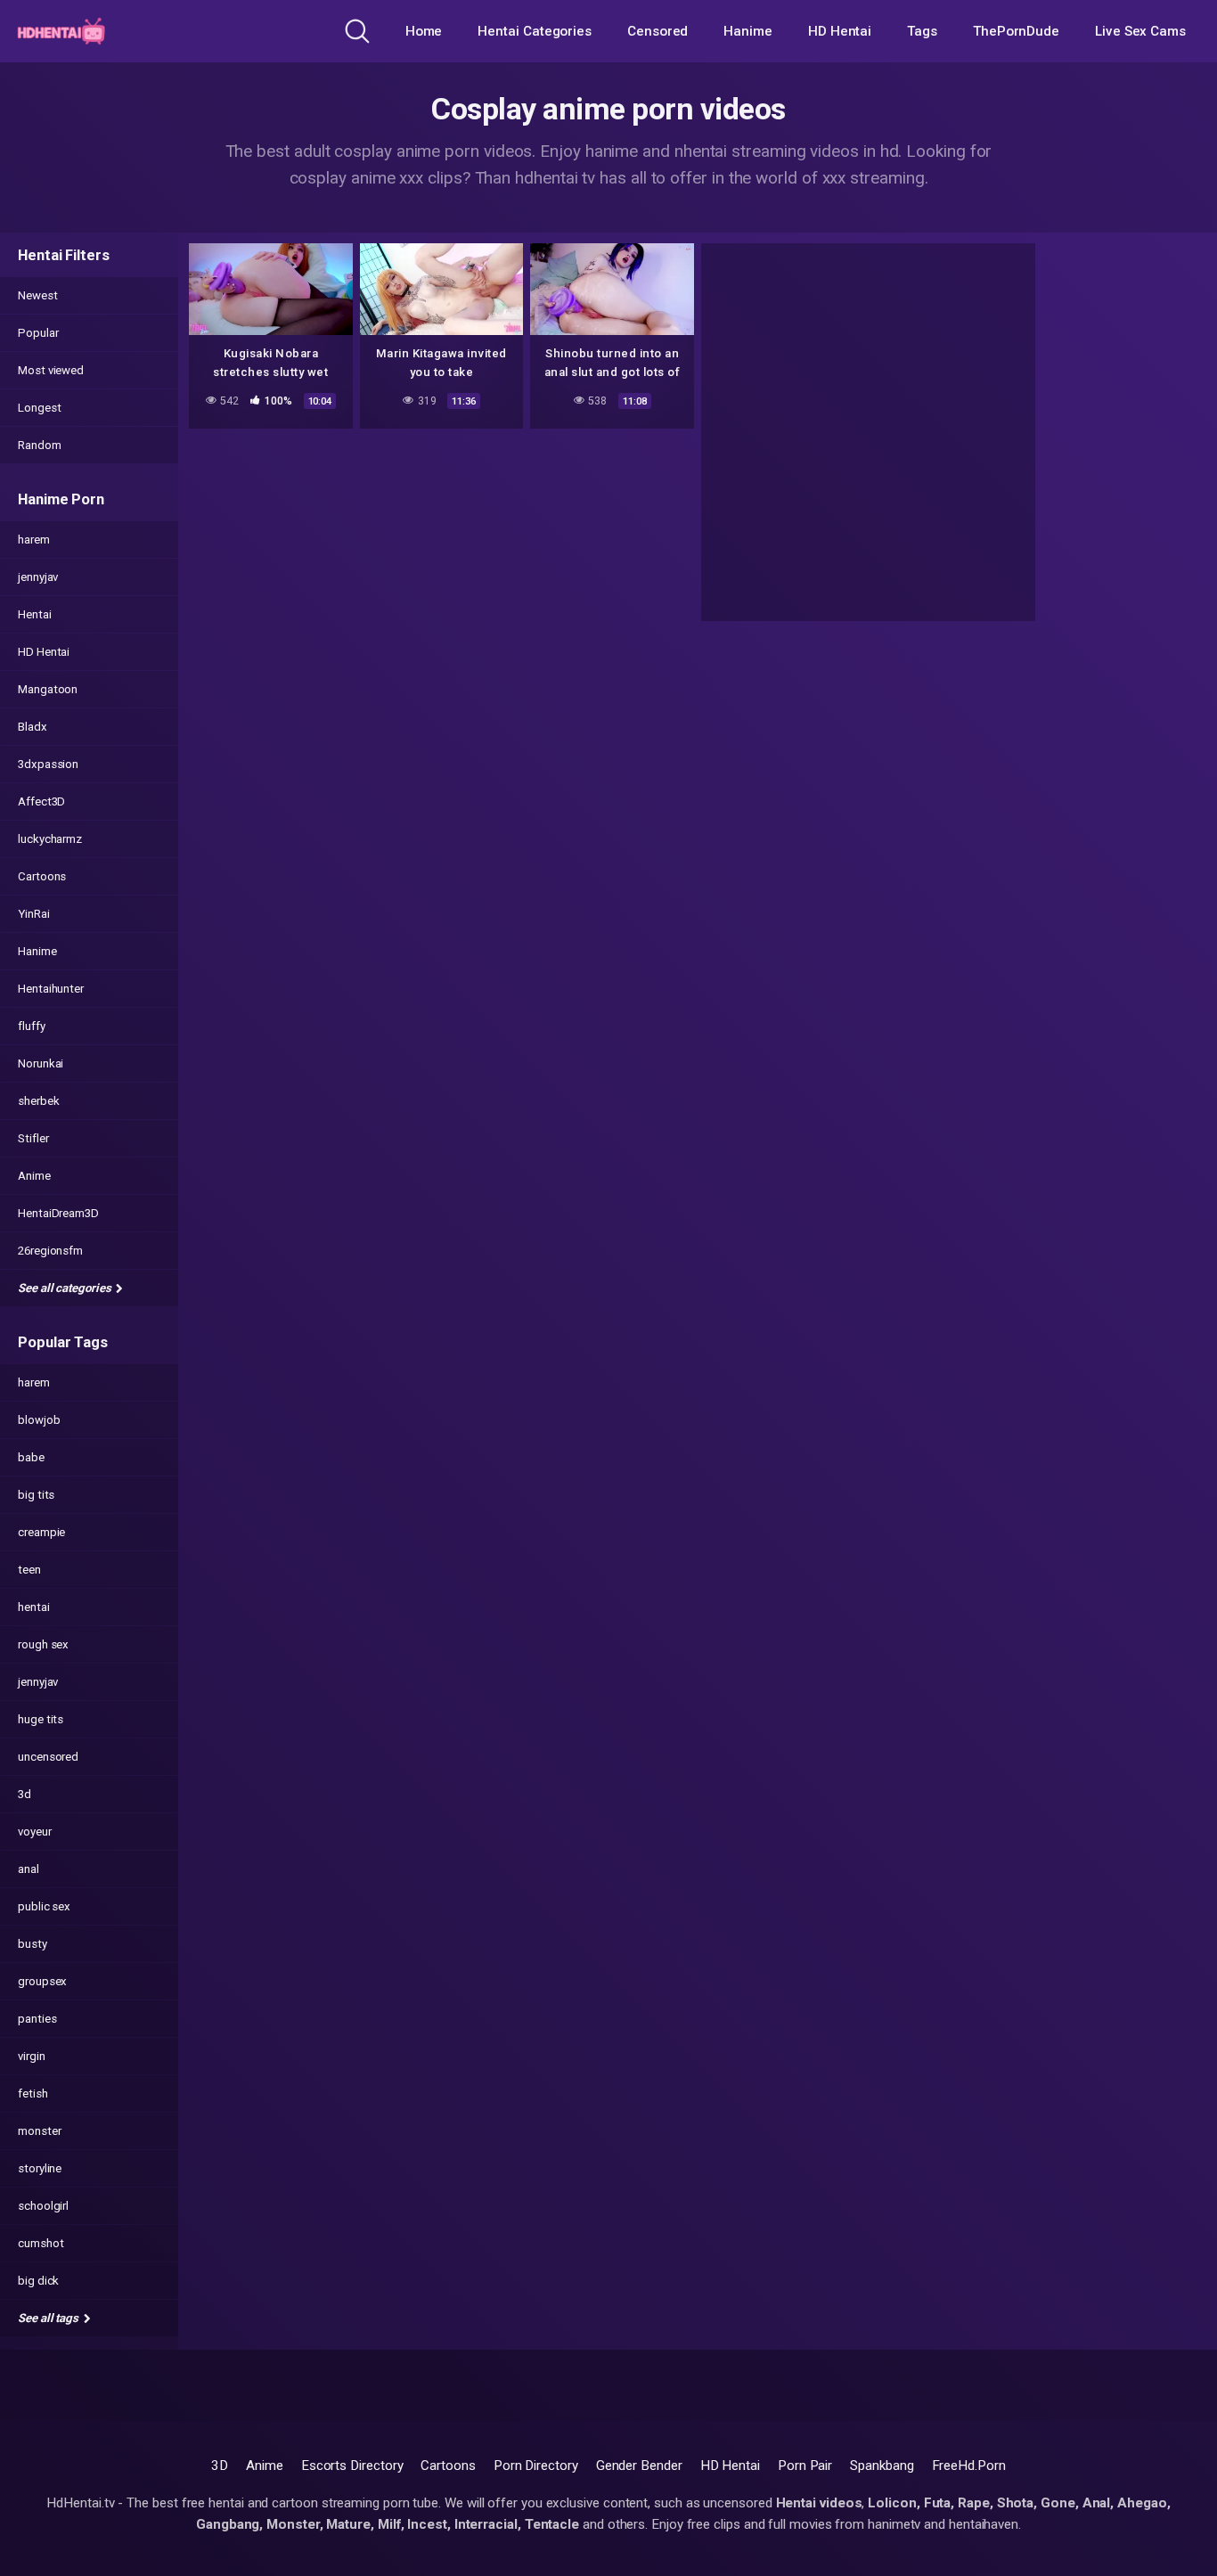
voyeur (35, 1832)
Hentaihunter (51, 989)
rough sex (43, 1644)
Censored (658, 31)
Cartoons (42, 876)
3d (25, 1794)
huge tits (41, 1719)
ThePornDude (1016, 31)
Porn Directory (536, 2466)
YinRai (34, 914)
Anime (34, 1176)
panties (37, 2019)
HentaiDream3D (58, 1213)
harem (34, 540)
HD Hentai (840, 31)
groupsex (42, 1981)
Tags (922, 31)
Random (40, 445)
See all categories (65, 1288)
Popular (38, 333)
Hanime (748, 31)
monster (39, 2131)
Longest (39, 408)
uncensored (48, 1757)
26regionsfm (50, 1251)
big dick (38, 2281)
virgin (32, 2056)
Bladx (33, 727)
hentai (34, 1607)
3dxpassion (48, 764)
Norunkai (41, 1063)
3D (220, 2466)
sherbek (38, 1101)
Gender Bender (639, 2466)
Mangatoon (48, 689)
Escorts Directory (352, 2466)
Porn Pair (805, 2466)
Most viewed (51, 370)
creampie (41, 1532)
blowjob (39, 1420)
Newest (38, 295)
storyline (40, 2168)
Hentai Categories (535, 31)
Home (424, 31)
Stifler (33, 1138)
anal (29, 1869)
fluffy (32, 1026)
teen (29, 1570)
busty (33, 1944)
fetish (33, 2094)
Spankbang (882, 2466)
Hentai (35, 614)
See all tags (49, 2318)
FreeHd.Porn (969, 2466)
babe (31, 1457)
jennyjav (38, 577)
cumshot (41, 2243)
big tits (36, 1495)
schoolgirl (43, 2206)
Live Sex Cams (1140, 31)
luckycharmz (50, 839)
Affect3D (41, 801)
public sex (44, 1906)
